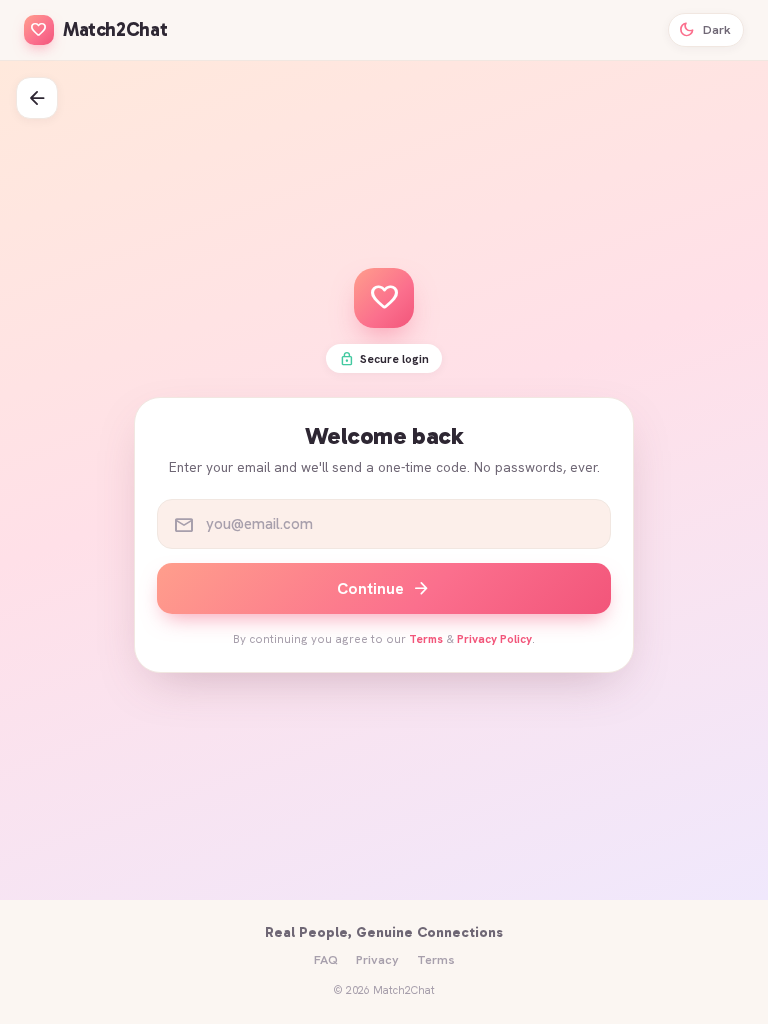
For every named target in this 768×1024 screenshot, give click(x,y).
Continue (384, 588)
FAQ (326, 959)
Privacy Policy (494, 638)
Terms (426, 638)
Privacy (377, 959)
